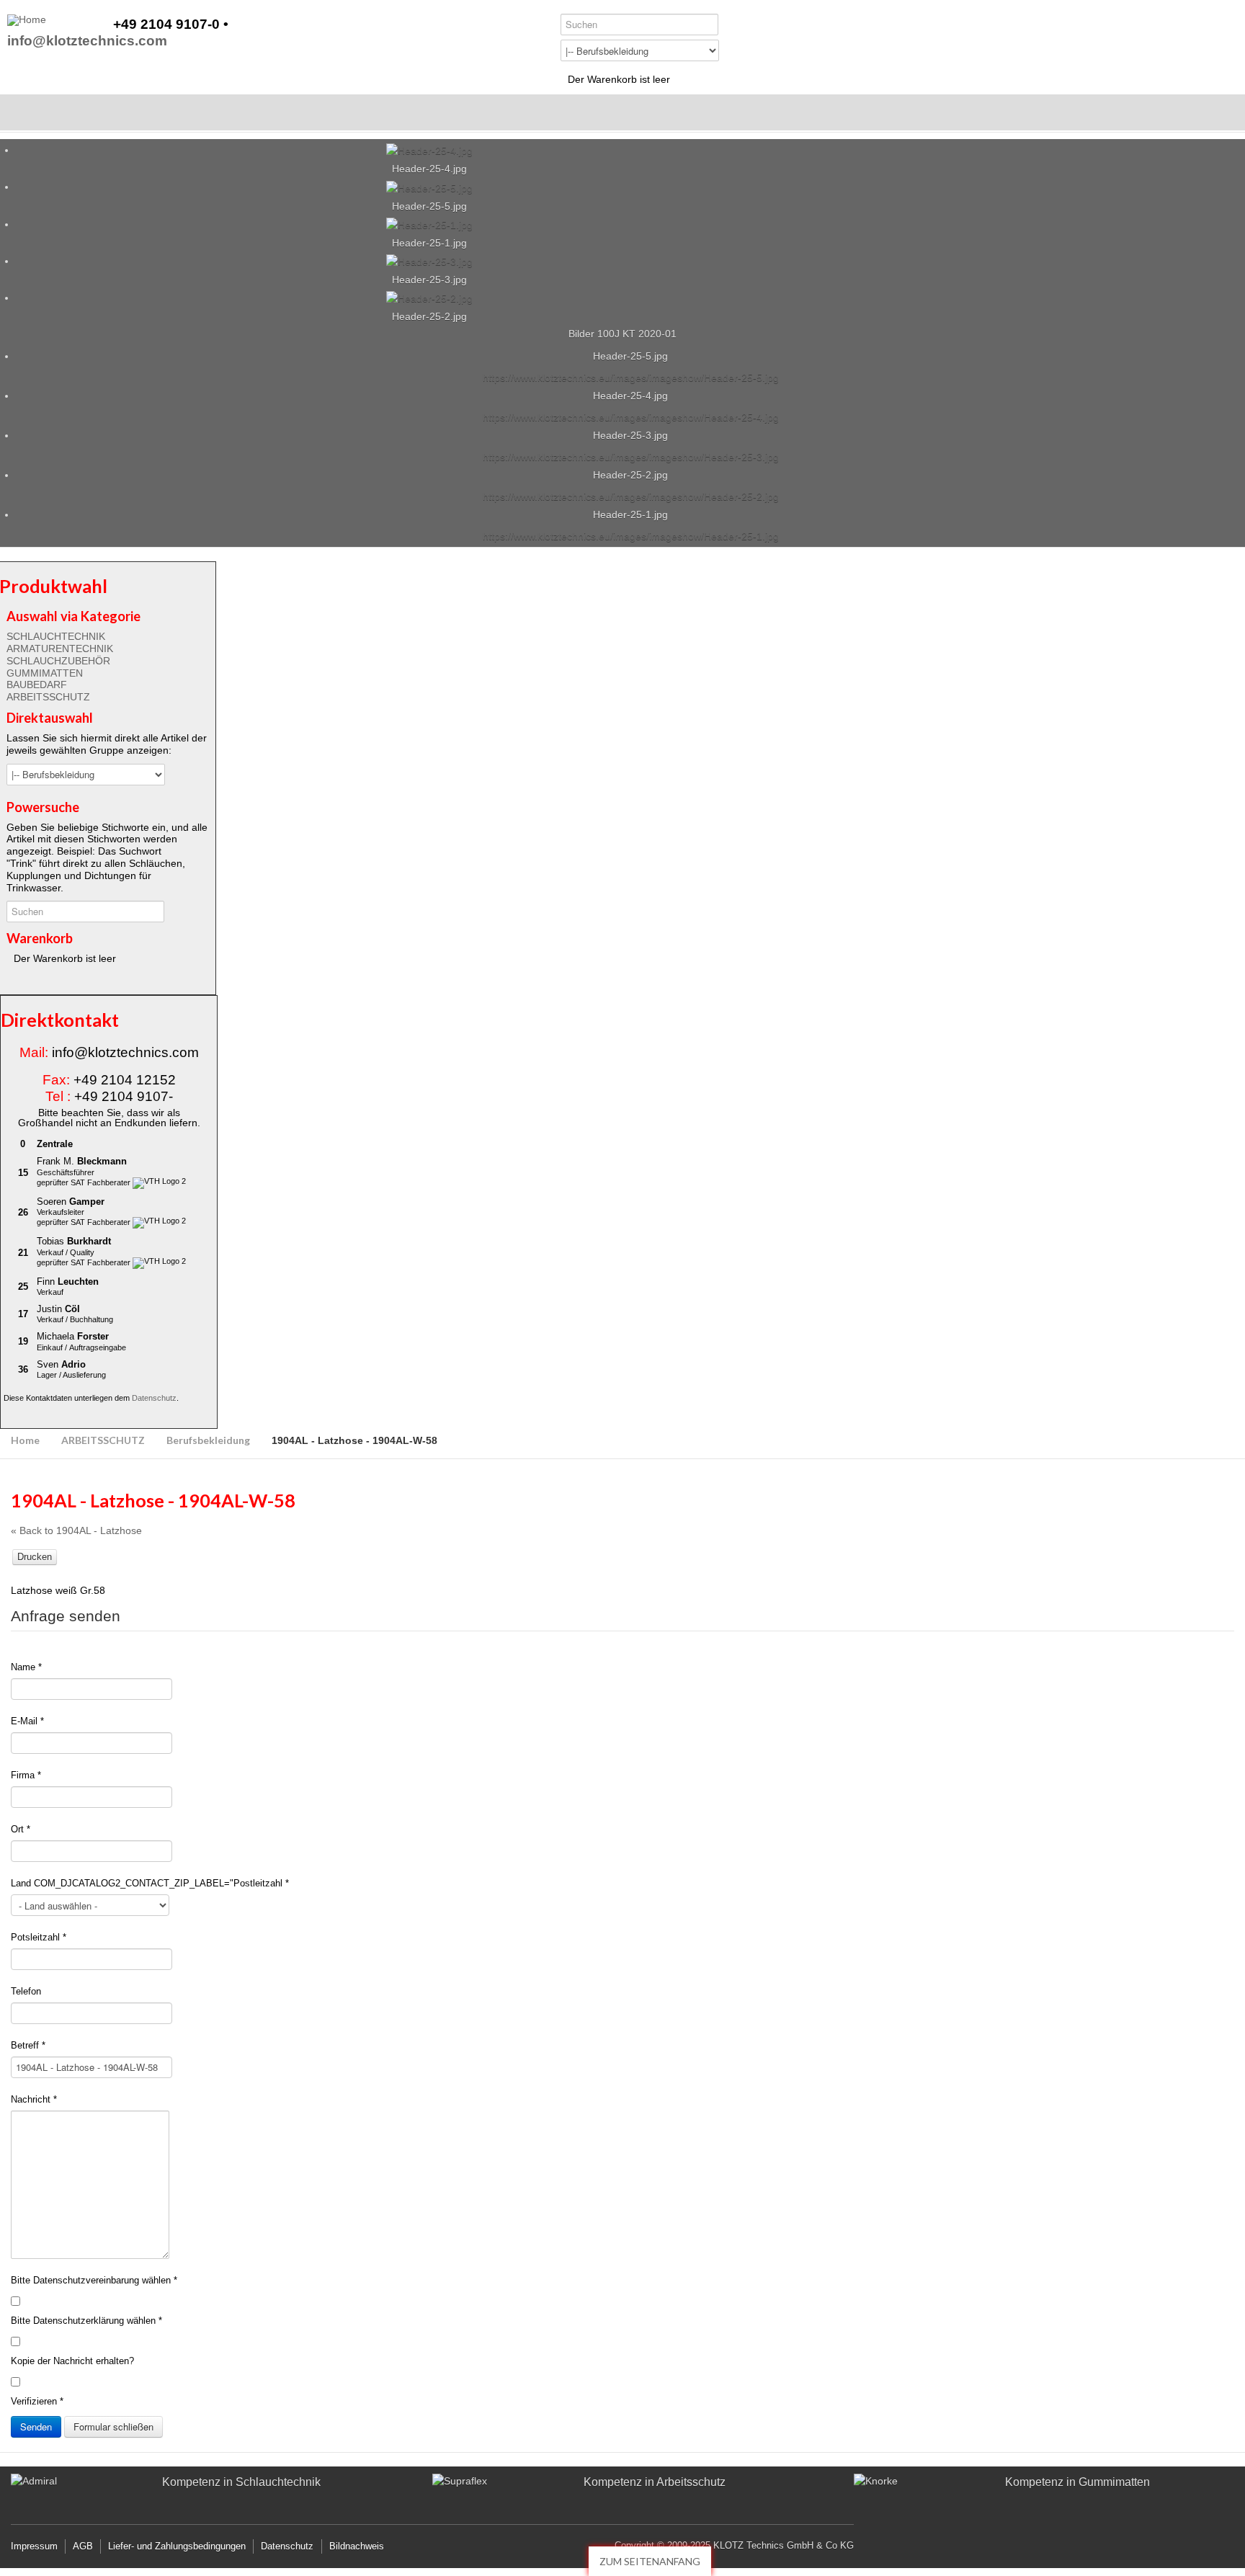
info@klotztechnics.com (87, 41)
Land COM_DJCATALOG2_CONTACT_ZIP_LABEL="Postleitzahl (150, 1883)
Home (25, 1440)
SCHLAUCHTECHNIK (56, 636)
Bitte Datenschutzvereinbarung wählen (94, 2280)
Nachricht (34, 2099)
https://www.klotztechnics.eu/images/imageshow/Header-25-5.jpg (631, 378)
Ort (21, 1829)
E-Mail (27, 1721)
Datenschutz (154, 1398)
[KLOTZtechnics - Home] (27, 20)
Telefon (26, 1991)
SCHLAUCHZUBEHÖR (58, 661)
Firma (26, 1775)
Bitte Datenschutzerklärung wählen (86, 2321)
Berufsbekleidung (208, 1440)
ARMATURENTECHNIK (60, 649)
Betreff (28, 2045)
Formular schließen (113, 2426)
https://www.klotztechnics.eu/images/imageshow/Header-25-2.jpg (631, 496)
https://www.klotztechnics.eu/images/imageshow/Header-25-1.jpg (631, 536)
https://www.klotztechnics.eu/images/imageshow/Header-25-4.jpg (631, 417)
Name (26, 1667)
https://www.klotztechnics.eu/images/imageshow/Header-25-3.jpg (631, 457)
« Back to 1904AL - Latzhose (76, 1530)
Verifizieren (37, 2401)
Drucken (35, 1557)
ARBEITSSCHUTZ (48, 697)
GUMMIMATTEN (45, 673)
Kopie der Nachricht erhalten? (72, 2361)
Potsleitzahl (39, 1937)
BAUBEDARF (37, 685)
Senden (36, 2426)
